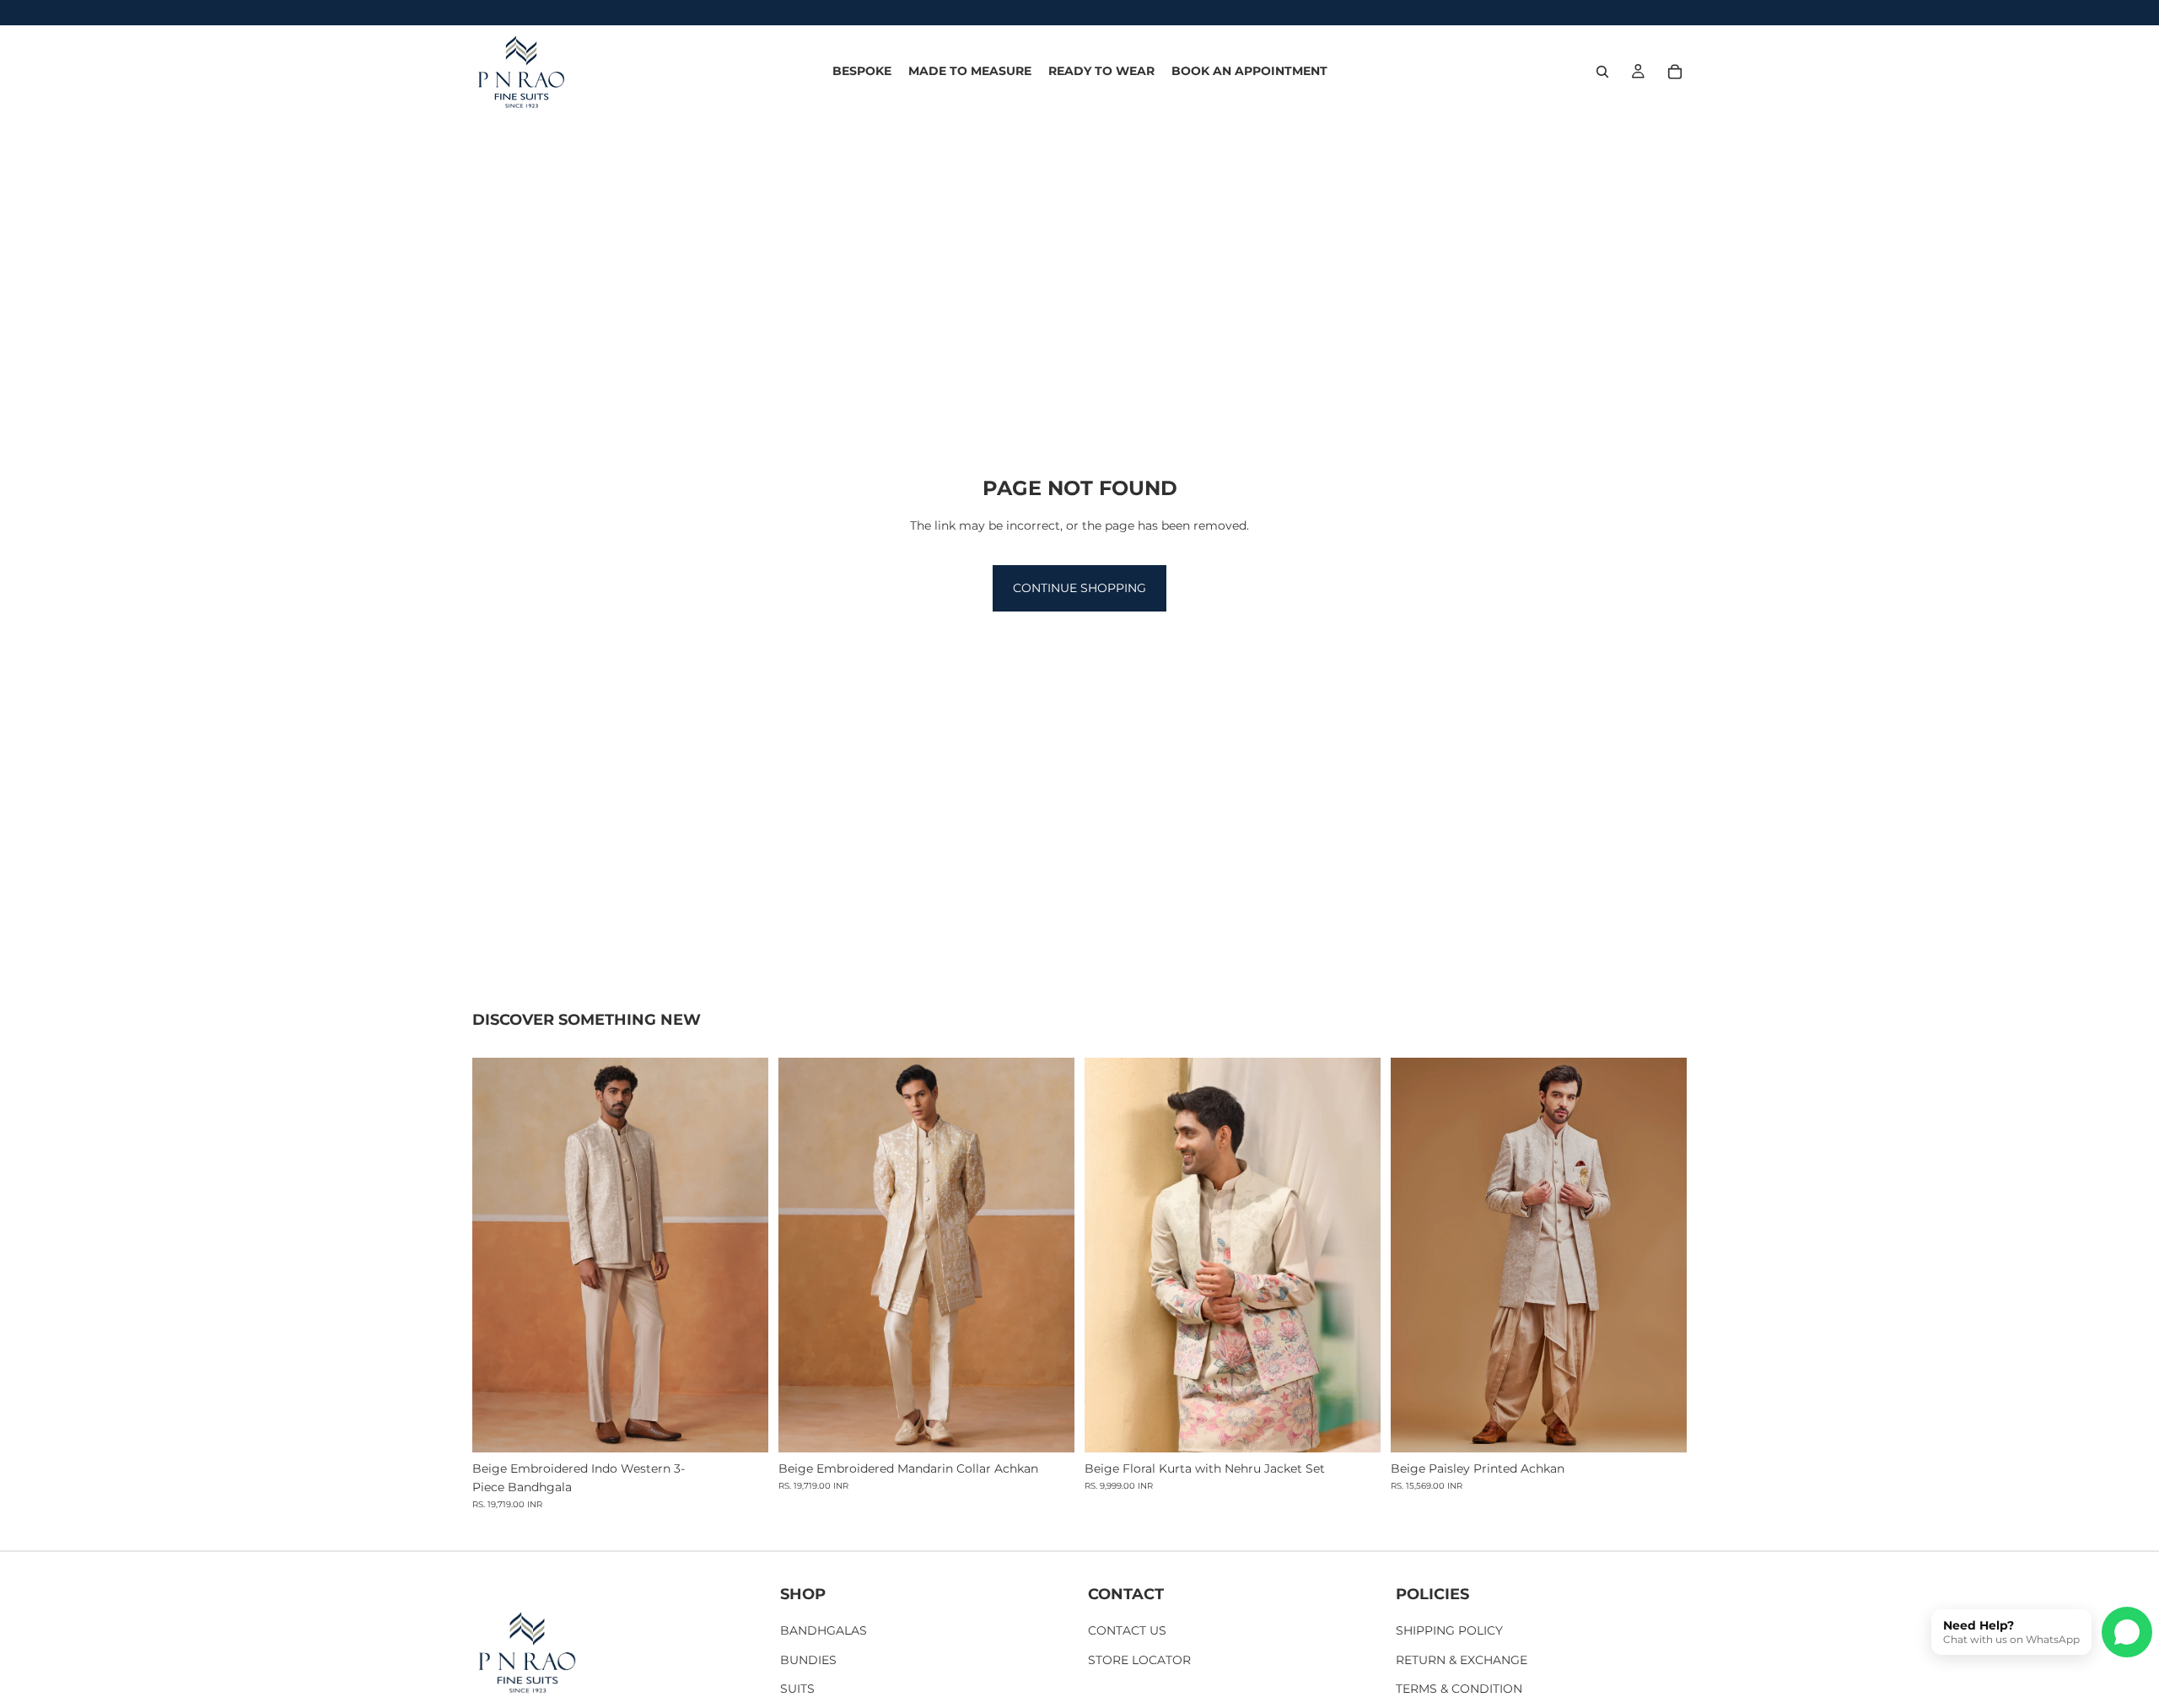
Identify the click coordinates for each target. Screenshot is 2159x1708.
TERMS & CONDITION (1459, 1689)
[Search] (1602, 72)
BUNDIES (808, 1660)
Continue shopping (1079, 588)
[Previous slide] (498, 1255)
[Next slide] (743, 1255)
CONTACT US (1127, 1631)
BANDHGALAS (824, 1631)
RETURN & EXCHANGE (1462, 1660)
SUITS (797, 1689)
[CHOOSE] (742, 1426)
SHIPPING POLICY (1449, 1631)
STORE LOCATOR (1139, 1660)
